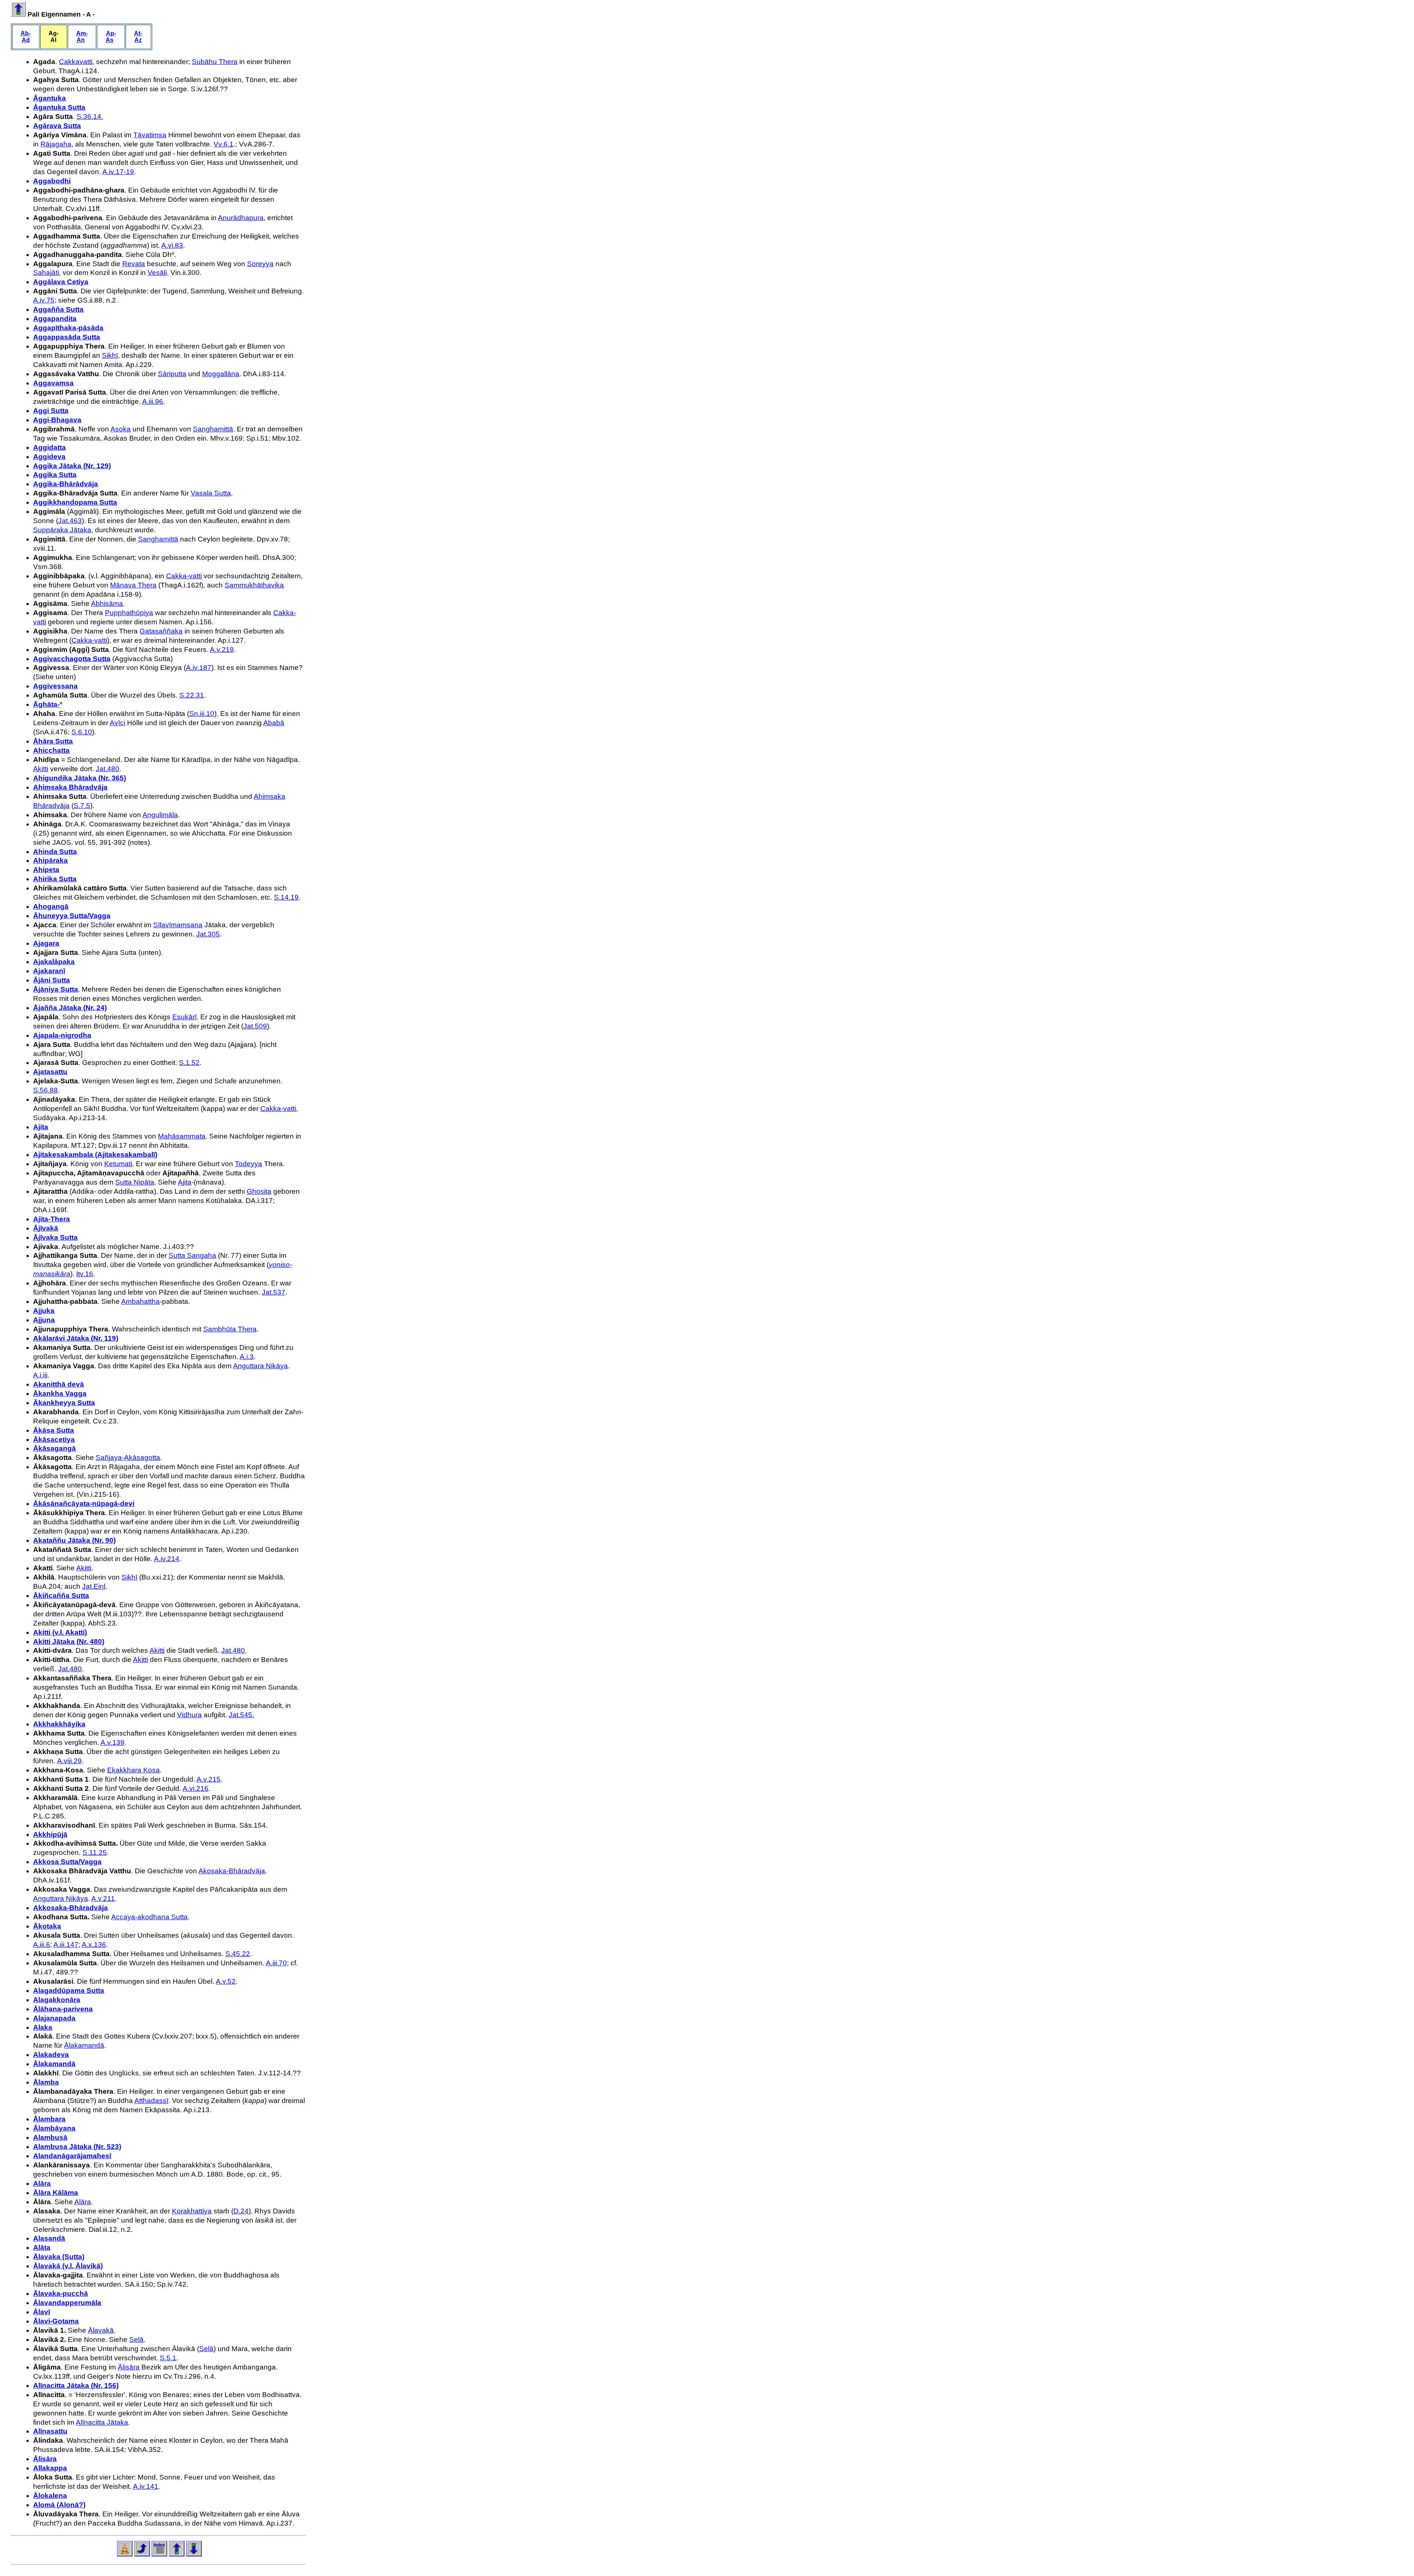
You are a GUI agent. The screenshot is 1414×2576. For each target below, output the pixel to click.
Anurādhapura (241, 218)
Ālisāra (129, 2367)
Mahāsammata (182, 1136)
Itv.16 (85, 1274)
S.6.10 (82, 732)
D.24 (241, 2211)
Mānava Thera (133, 585)
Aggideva (49, 457)
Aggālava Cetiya (61, 282)
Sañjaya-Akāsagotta (128, 1458)
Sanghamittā (213, 429)
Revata (134, 264)
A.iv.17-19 (118, 172)
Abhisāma (107, 604)
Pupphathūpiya (129, 613)
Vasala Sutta (211, 493)
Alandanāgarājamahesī (72, 2156)
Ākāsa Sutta (54, 1430)
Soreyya (260, 264)
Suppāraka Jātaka (62, 530)
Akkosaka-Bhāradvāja (71, 1908)
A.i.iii (40, 1375)
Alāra (42, 2183)
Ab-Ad (26, 37)
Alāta (42, 2247)
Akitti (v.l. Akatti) (60, 1632)
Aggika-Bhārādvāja (66, 484)
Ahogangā (51, 906)
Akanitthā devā (59, 1384)
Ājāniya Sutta (56, 989)
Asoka (121, 429)
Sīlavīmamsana (178, 925)
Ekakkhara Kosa (133, 1770)
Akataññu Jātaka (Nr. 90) (74, 1540)
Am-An (82, 37)
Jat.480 (108, 769)
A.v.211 (103, 1899)
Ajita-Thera (52, 1219)
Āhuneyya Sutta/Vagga (72, 916)
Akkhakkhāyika (59, 1724)
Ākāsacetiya (54, 1439)
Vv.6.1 (224, 144)
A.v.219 (222, 650)
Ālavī (42, 2312)
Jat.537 (274, 1292)
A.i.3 (247, 1357)
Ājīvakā (46, 1228)
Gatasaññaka (161, 631)
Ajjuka (44, 1311)
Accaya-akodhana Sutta (150, 1917)
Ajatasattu (50, 1072)
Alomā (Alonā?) (59, 2505)
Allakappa (50, 2468)
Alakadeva (51, 2055)
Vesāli (157, 273)
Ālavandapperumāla (67, 2303)
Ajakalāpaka (54, 962)
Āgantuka (50, 98)
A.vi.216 (196, 1788)
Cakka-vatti (184, 576)
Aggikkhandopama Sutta (75, 502)
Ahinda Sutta (55, 852)
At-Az (138, 37)
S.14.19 (286, 897)
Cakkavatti (76, 62)
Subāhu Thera (215, 62)
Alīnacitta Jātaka (102, 2422)
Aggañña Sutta (58, 309)
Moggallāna (221, 374)
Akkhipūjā (50, 1834)
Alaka (43, 2027)
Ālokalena (50, 2496)
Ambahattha (140, 1301)
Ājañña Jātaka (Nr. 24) (70, 1008)
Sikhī (110, 355)
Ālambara (49, 2119)
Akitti (41, 769)
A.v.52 (226, 1981)
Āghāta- (46, 704)
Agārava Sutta (57, 126)
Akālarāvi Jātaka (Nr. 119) (76, 1338)
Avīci (117, 723)
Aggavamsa (53, 383)
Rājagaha (56, 144)
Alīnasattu (50, 2431)
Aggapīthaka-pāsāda (68, 328)
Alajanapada (54, 2018)
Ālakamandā (84, 2045)
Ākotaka (47, 1926)
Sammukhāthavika (254, 585)
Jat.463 (70, 521)
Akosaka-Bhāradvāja (232, 1871)
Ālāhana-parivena (63, 2009)
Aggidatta (50, 447)
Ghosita (259, 1191)
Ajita (41, 1127)
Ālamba (46, 2082)
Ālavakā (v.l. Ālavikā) (68, 2266)
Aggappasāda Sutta (67, 337)
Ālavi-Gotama (56, 2321)
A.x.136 (94, 1945)
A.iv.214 (167, 1559)
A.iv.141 (146, 2486)
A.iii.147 (66, 1945)
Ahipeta (46, 870)
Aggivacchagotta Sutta (72, 659)
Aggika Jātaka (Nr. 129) (72, 466)
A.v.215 (209, 1779)
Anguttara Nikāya (261, 1366)
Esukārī (184, 1017)
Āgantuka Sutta (59, 107)
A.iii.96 (153, 401)
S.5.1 (168, 2358)
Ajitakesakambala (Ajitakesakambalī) (95, 1155)
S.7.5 (82, 806)
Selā (136, 2339)
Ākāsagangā (54, 1448)
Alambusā (50, 2137)
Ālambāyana (54, 2128)
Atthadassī (151, 2101)
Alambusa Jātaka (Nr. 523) (77, 2147)
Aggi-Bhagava (57, 420)
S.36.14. (90, 117)
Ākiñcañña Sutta (61, 1596)
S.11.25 (95, 1852)
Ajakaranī (49, 971)
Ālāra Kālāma (56, 2193)
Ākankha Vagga (60, 1393)
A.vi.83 (172, 245)
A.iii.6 (42, 1945)
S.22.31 (192, 695)
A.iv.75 (44, 300)
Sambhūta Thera (230, 1329)
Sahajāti (46, 273)
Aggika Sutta (55, 475)
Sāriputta (172, 374)
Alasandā (49, 2238)
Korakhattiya (192, 2211)
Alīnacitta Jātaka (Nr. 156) (76, 2386)
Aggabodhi (52, 181)
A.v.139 (112, 1742)
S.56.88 (45, 1090)
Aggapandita (55, 319)
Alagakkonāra (57, 2000)
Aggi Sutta (51, 411)
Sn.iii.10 (202, 714)
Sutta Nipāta (135, 1182)
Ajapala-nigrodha (62, 1035)
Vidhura (189, 1715)
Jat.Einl (94, 1586)
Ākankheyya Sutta (64, 1403)
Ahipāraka (50, 860)
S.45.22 (238, 1954)
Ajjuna (44, 1320)
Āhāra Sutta (53, 741)
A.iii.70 (276, 1963)
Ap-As (111, 37)
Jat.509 (255, 1026)
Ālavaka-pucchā (61, 2293)
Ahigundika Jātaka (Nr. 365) (80, 778)
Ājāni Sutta (52, 980)
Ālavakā (101, 2330)
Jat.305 (208, 934)
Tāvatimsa (150, 135)
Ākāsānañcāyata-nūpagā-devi (84, 1504)
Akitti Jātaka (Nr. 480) (69, 1642)
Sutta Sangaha (192, 1255)
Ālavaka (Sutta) (59, 2257)
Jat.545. (241, 1715)
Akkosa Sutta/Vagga (67, 1862)
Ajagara (46, 943)
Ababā (274, 723)
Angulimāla (160, 815)
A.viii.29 (69, 1761)
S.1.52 (189, 1063)
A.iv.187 (199, 668)
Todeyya (249, 1164)
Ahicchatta (51, 750)
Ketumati (118, 1164)
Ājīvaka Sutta (55, 1237)
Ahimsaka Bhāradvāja (70, 787)
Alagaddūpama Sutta (69, 1991)
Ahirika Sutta (55, 879)
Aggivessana (55, 686)
